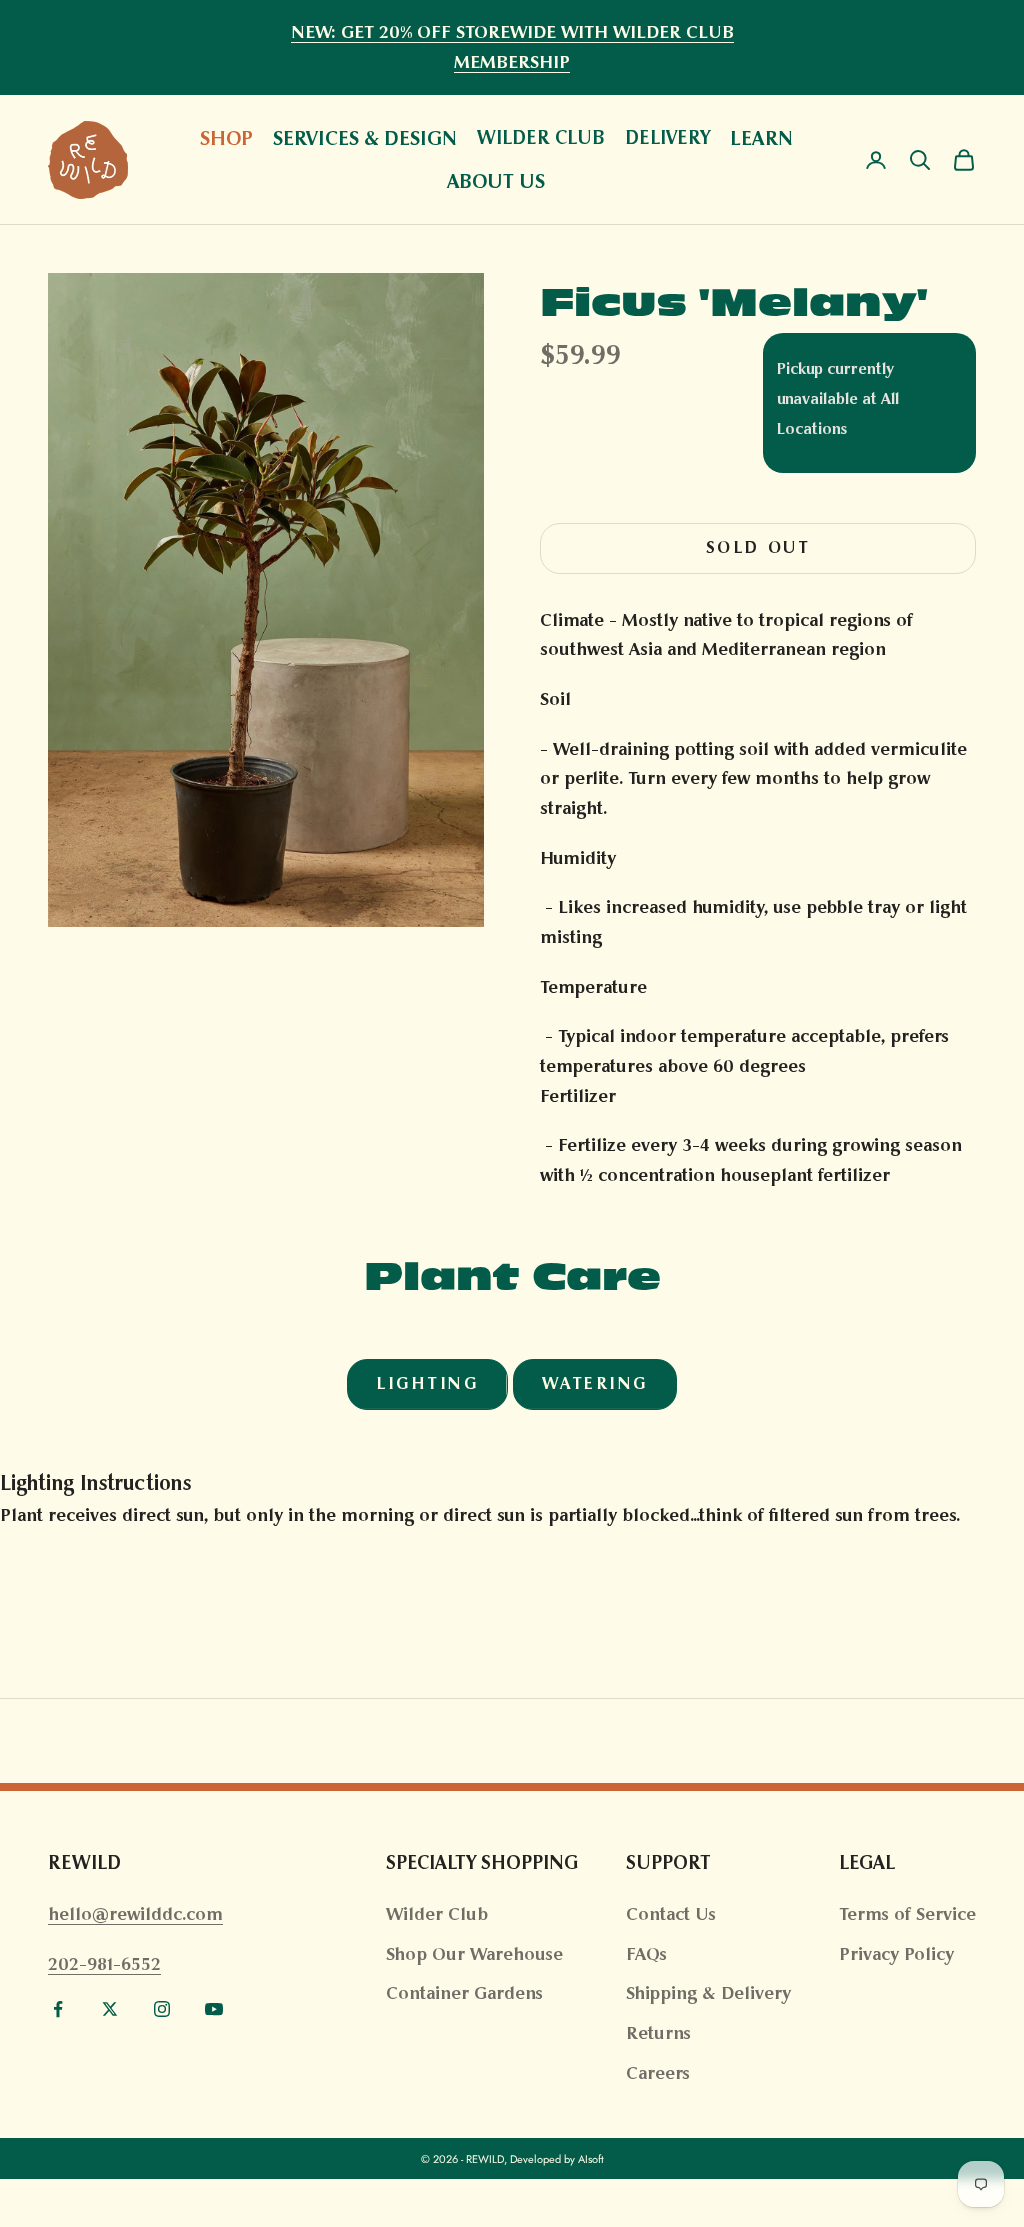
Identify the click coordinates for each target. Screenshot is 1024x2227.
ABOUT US (496, 181)
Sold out (758, 547)
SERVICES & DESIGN (365, 138)
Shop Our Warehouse (474, 1954)
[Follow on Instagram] (162, 2009)
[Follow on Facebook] (58, 2009)
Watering (595, 1383)
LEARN (761, 138)
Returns (658, 2033)
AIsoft (591, 2159)
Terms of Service (907, 1914)
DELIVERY (667, 137)
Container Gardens (464, 1993)
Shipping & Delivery (708, 1993)
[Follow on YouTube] (214, 2009)
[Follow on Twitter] (110, 2009)
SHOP (226, 138)
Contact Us (671, 1914)
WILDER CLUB (541, 137)
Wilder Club (437, 1914)
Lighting (427, 1383)
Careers (658, 2073)
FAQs (646, 1954)
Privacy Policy (896, 1954)
